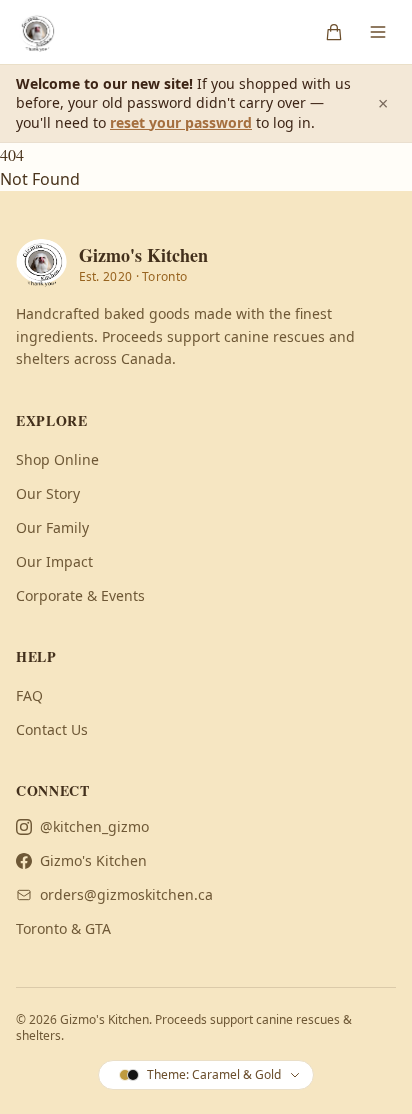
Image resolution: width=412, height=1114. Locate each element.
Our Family (52, 527)
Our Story (48, 493)
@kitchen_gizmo (94, 826)
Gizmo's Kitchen (93, 860)
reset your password (181, 122)
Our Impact (54, 561)
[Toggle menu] (378, 32)
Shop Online (57, 459)
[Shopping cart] (334, 32)
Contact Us (52, 729)
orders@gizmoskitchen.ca (126, 894)
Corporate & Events (80, 595)
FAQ (29, 695)
